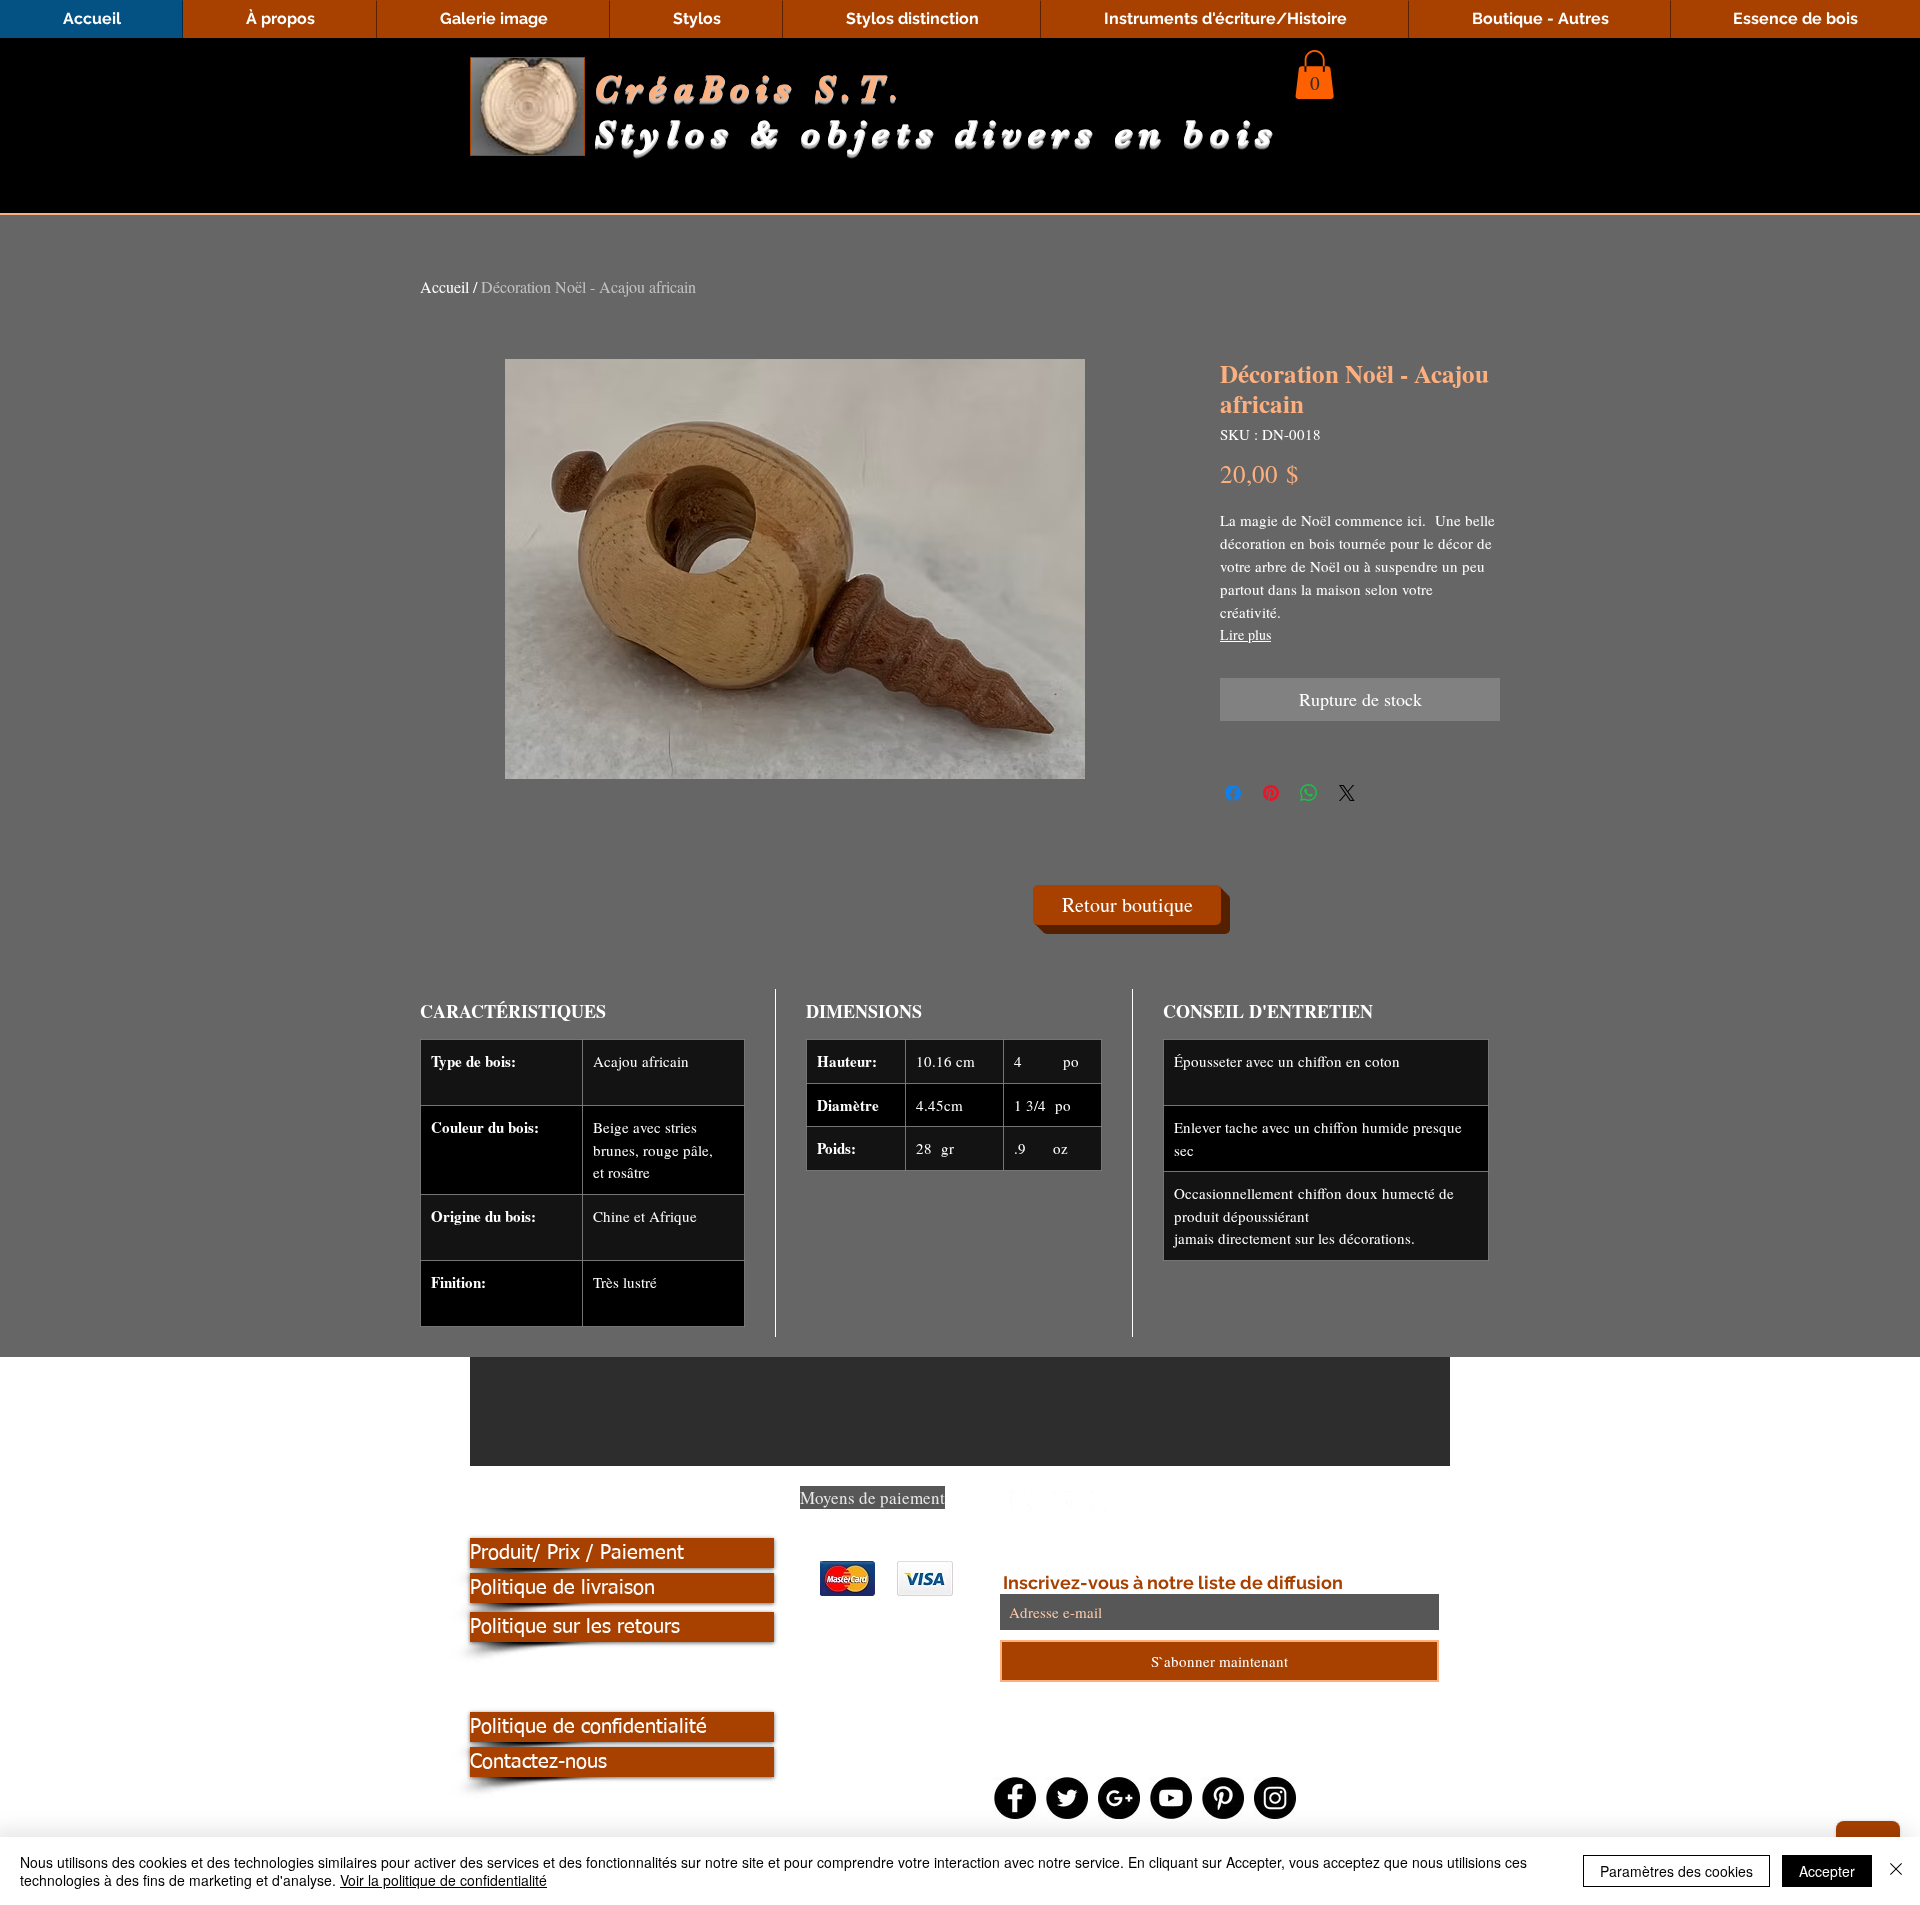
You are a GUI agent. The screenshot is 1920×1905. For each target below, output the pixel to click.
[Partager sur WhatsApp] (1309, 793)
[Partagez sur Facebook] (1233, 793)
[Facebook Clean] (1021, 1502)
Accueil (444, 286)
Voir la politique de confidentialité (443, 1880)
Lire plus (1245, 634)
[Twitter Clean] (1061, 1502)
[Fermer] (1896, 1871)
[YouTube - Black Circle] (1171, 1798)
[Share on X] (1347, 793)
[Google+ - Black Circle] (1119, 1798)
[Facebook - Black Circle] (1015, 1798)
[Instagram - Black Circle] (1275, 1798)
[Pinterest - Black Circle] (1223, 1798)
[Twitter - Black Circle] (1067, 1798)
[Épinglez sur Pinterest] (1271, 793)
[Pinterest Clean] (1101, 1502)
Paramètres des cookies (1676, 1871)
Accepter (1827, 1871)
